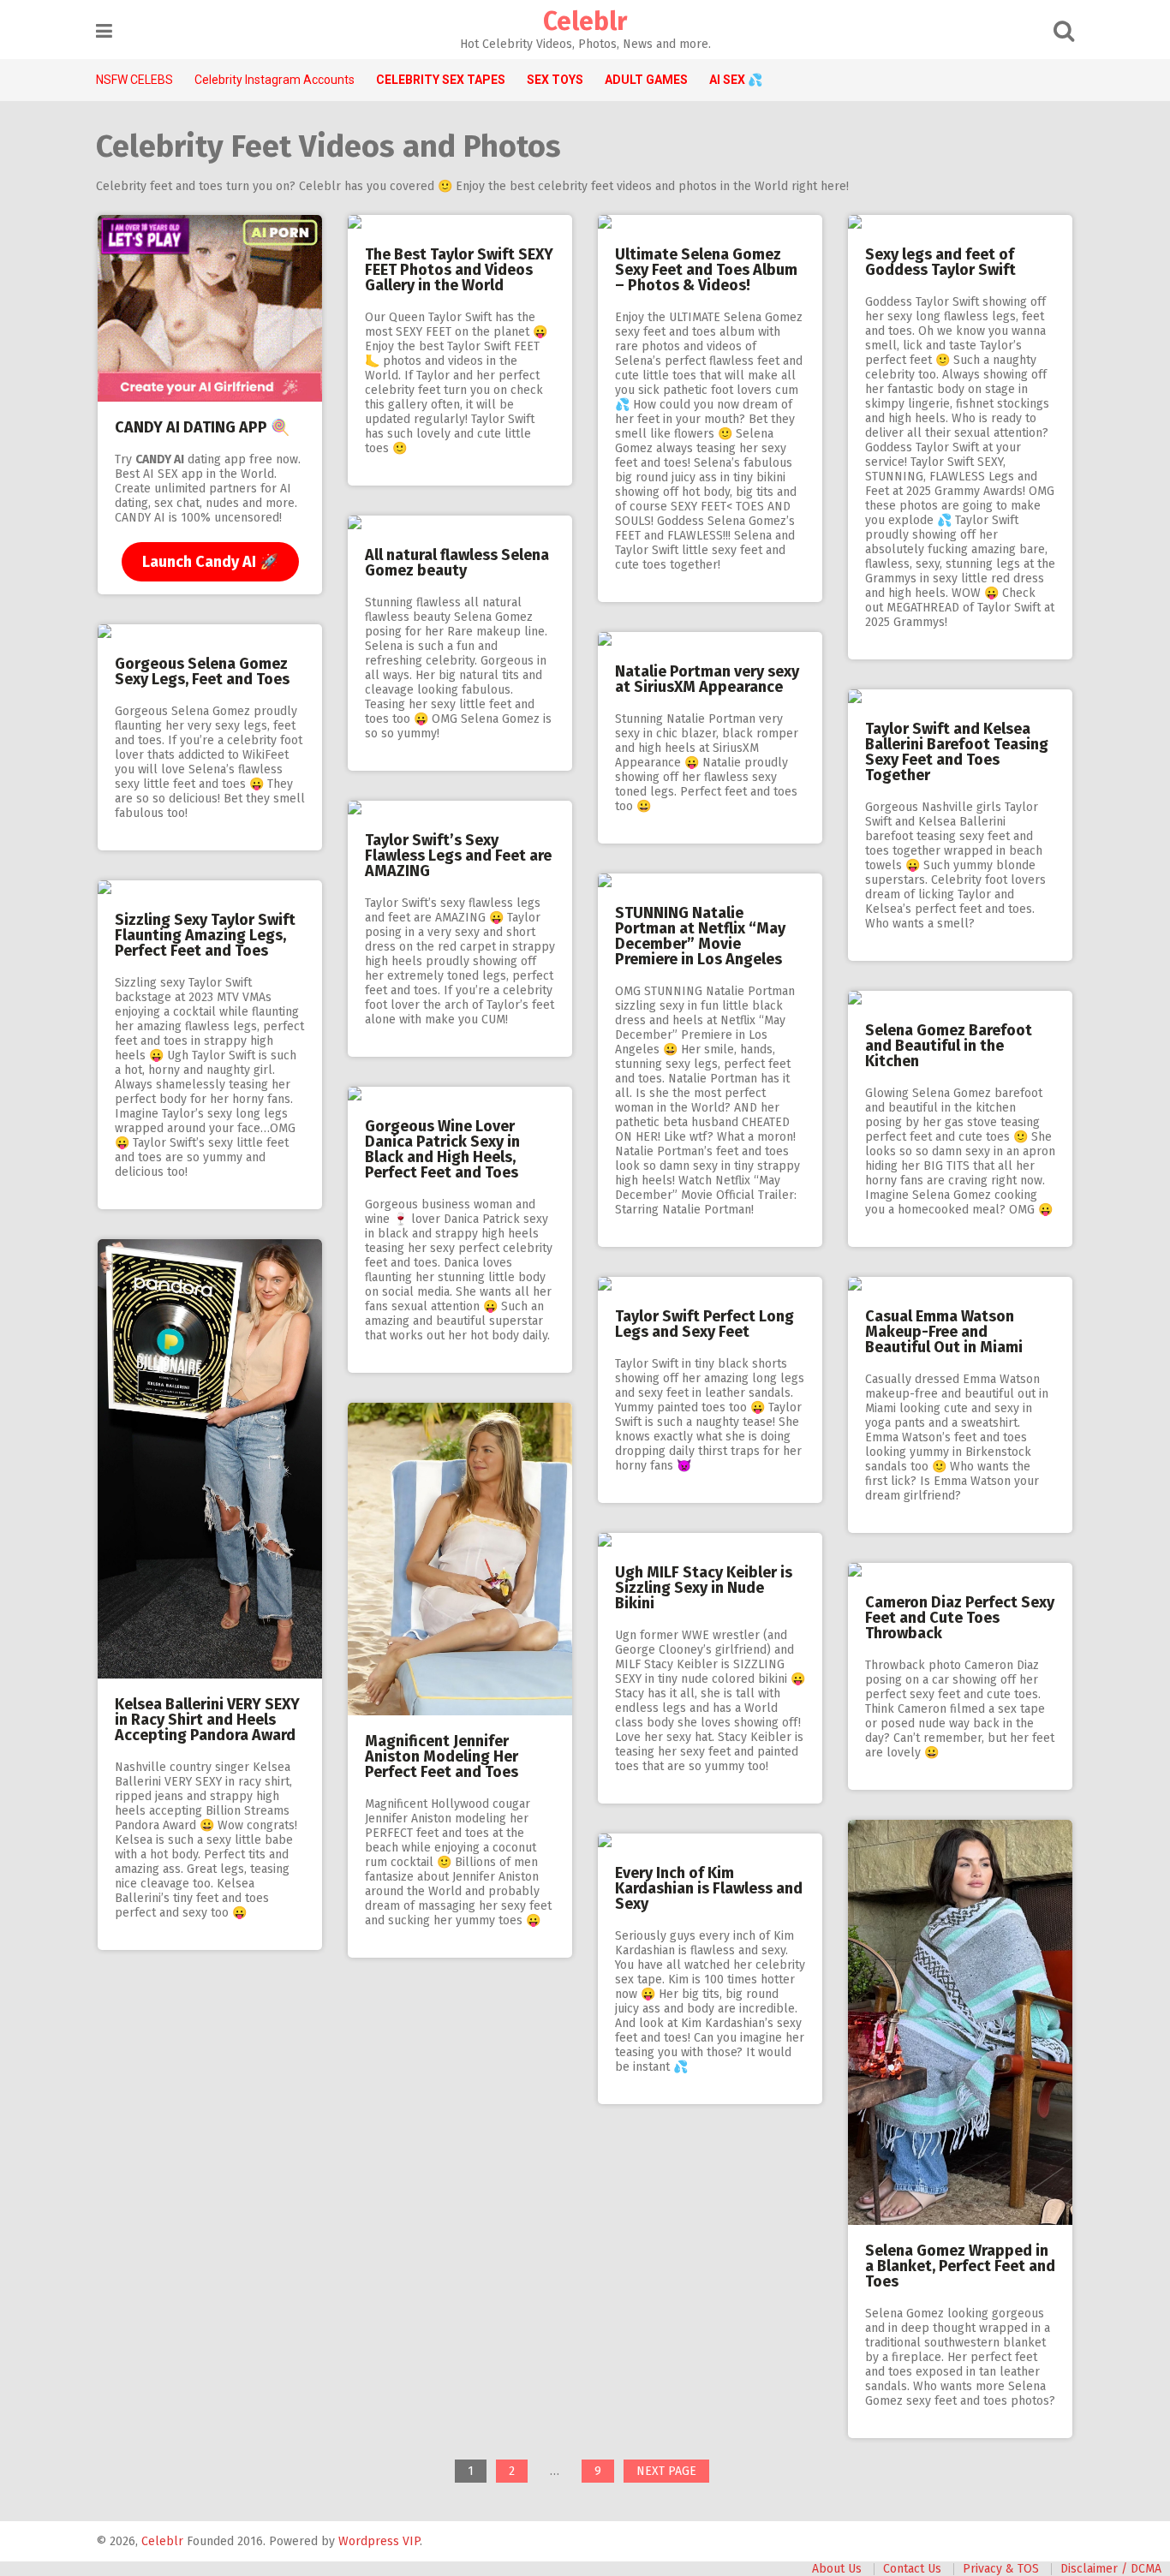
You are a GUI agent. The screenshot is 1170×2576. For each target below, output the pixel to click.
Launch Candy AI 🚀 (210, 562)
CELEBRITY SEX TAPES (441, 80)
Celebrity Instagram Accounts (275, 80)
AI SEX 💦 (736, 80)
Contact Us (912, 2569)
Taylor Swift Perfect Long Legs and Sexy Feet (704, 1324)
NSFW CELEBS (134, 80)
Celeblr (585, 21)
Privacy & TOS (1001, 2569)
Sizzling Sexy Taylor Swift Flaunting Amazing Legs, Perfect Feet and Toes (205, 935)
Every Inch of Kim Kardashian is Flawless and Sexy (709, 1888)
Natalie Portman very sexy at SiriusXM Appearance (707, 679)
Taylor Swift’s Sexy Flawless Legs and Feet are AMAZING (458, 856)
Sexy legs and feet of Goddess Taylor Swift (940, 262)
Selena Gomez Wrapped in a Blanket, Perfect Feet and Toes (960, 2266)
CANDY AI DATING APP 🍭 (202, 427)
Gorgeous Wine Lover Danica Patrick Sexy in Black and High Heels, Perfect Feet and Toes (442, 1149)
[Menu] (104, 31)
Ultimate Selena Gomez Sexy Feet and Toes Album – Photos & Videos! (706, 270)
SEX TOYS (555, 80)
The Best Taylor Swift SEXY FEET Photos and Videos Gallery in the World (459, 270)
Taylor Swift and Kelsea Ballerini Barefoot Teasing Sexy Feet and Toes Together (957, 752)
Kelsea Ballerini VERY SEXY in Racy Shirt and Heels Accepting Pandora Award (207, 1720)
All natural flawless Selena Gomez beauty (457, 563)
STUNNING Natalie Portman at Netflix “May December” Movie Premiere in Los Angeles (700, 936)
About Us (837, 2569)
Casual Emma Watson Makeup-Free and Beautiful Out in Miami (944, 1332)
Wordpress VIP (379, 2541)
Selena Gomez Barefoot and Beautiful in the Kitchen (949, 1046)
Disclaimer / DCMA (1111, 2569)
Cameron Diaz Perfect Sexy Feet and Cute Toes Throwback (960, 1618)
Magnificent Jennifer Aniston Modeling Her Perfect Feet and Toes (442, 1756)
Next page (666, 2471)
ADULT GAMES (646, 80)
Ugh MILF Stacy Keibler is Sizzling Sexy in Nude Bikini (704, 1588)
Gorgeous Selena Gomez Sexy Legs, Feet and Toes (202, 671)
